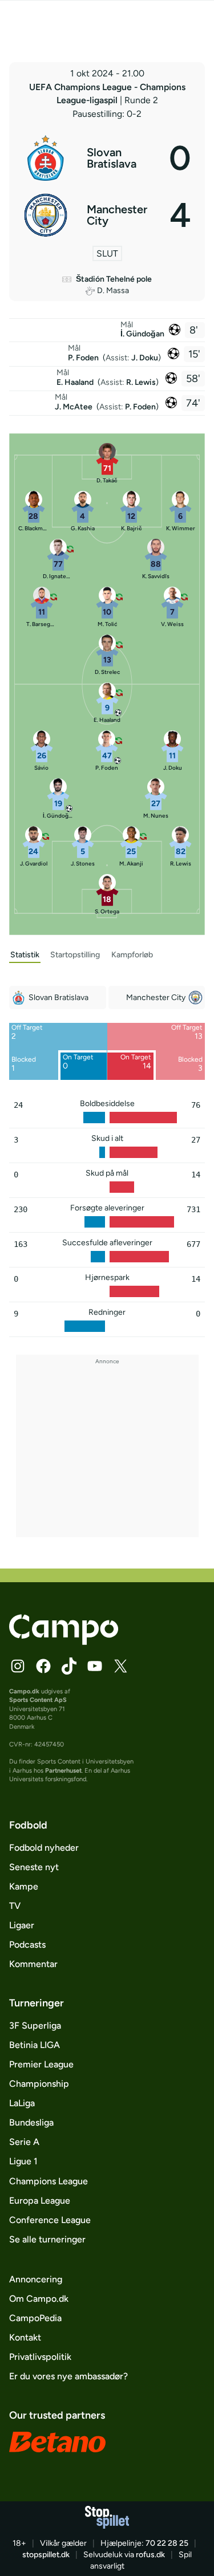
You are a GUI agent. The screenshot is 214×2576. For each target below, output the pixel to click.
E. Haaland (76, 382)
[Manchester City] (107, 215)
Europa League (40, 2201)
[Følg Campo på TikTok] (69, 1666)
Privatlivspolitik (40, 2357)
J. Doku (145, 358)
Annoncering (36, 2279)
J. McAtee (74, 407)
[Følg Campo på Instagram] (18, 1666)
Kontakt (25, 2337)
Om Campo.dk (39, 2299)
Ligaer (22, 1925)
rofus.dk (150, 2555)
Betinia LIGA (35, 2045)
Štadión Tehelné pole (114, 279)
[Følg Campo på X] (120, 1666)
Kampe (24, 1886)
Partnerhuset (63, 1771)
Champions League (49, 2181)
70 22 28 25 (167, 2543)
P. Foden (84, 358)
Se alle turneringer (47, 2239)
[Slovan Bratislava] (107, 158)
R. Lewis (141, 382)
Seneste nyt (34, 1867)
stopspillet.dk (46, 2555)
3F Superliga (35, 2026)
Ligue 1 (23, 2161)
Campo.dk (24, 1691)
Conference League (50, 2220)
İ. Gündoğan (142, 334)
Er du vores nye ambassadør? (68, 2376)
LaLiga (22, 2103)
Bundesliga (31, 2122)
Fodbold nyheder (44, 1848)
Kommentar (33, 1964)
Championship (39, 2084)
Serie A (24, 2142)
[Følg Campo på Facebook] (43, 1666)
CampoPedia (35, 2318)
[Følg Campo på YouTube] (95, 1666)
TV (15, 1906)
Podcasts (27, 1945)
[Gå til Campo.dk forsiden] (64, 1642)
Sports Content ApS (38, 1700)
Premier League (41, 2064)
